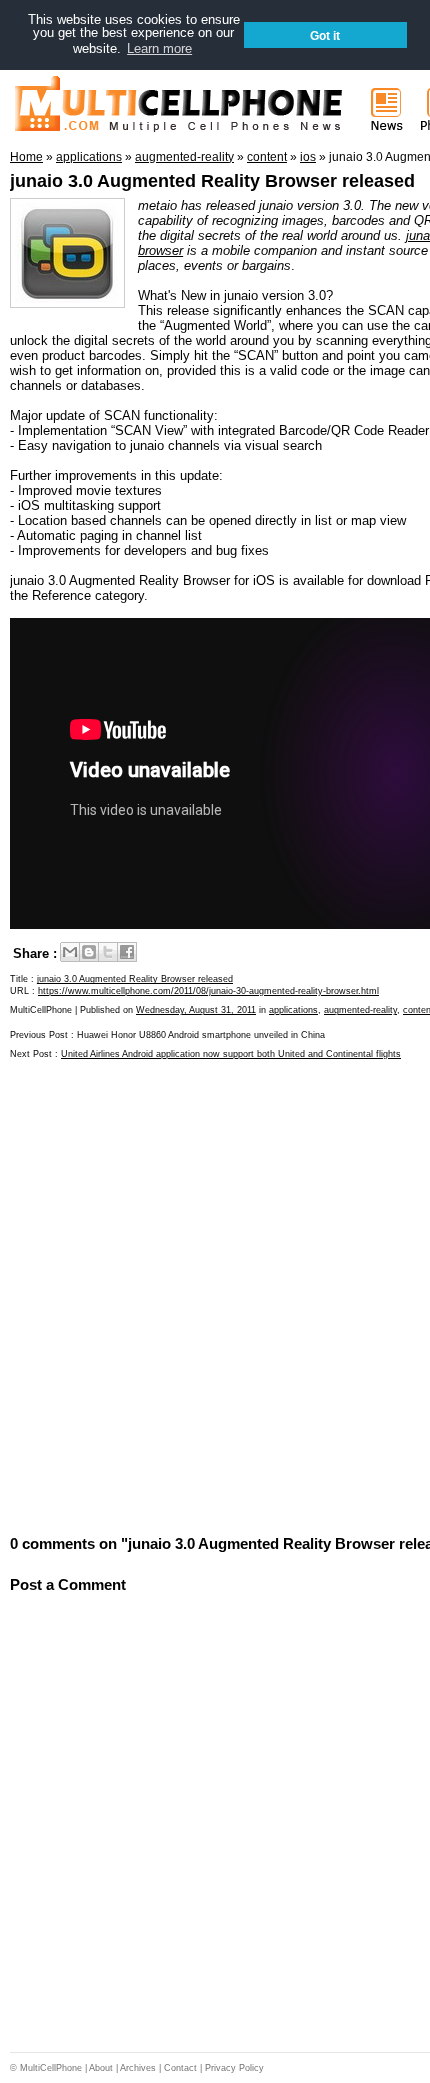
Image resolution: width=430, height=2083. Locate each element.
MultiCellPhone (51, 2068)
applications (293, 1010)
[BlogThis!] (89, 952)
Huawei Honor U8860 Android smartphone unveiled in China (201, 1035)
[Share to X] (108, 952)
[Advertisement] (215, 1295)
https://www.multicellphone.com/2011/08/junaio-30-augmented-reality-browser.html (208, 991)
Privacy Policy (234, 2068)
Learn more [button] (159, 48)
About (101, 2068)
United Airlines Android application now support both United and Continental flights (231, 1054)
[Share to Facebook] (127, 952)
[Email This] (70, 952)
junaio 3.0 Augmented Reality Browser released (212, 181)
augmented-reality (360, 1010)
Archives (138, 2068)
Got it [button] (325, 35)
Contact (180, 2068)
